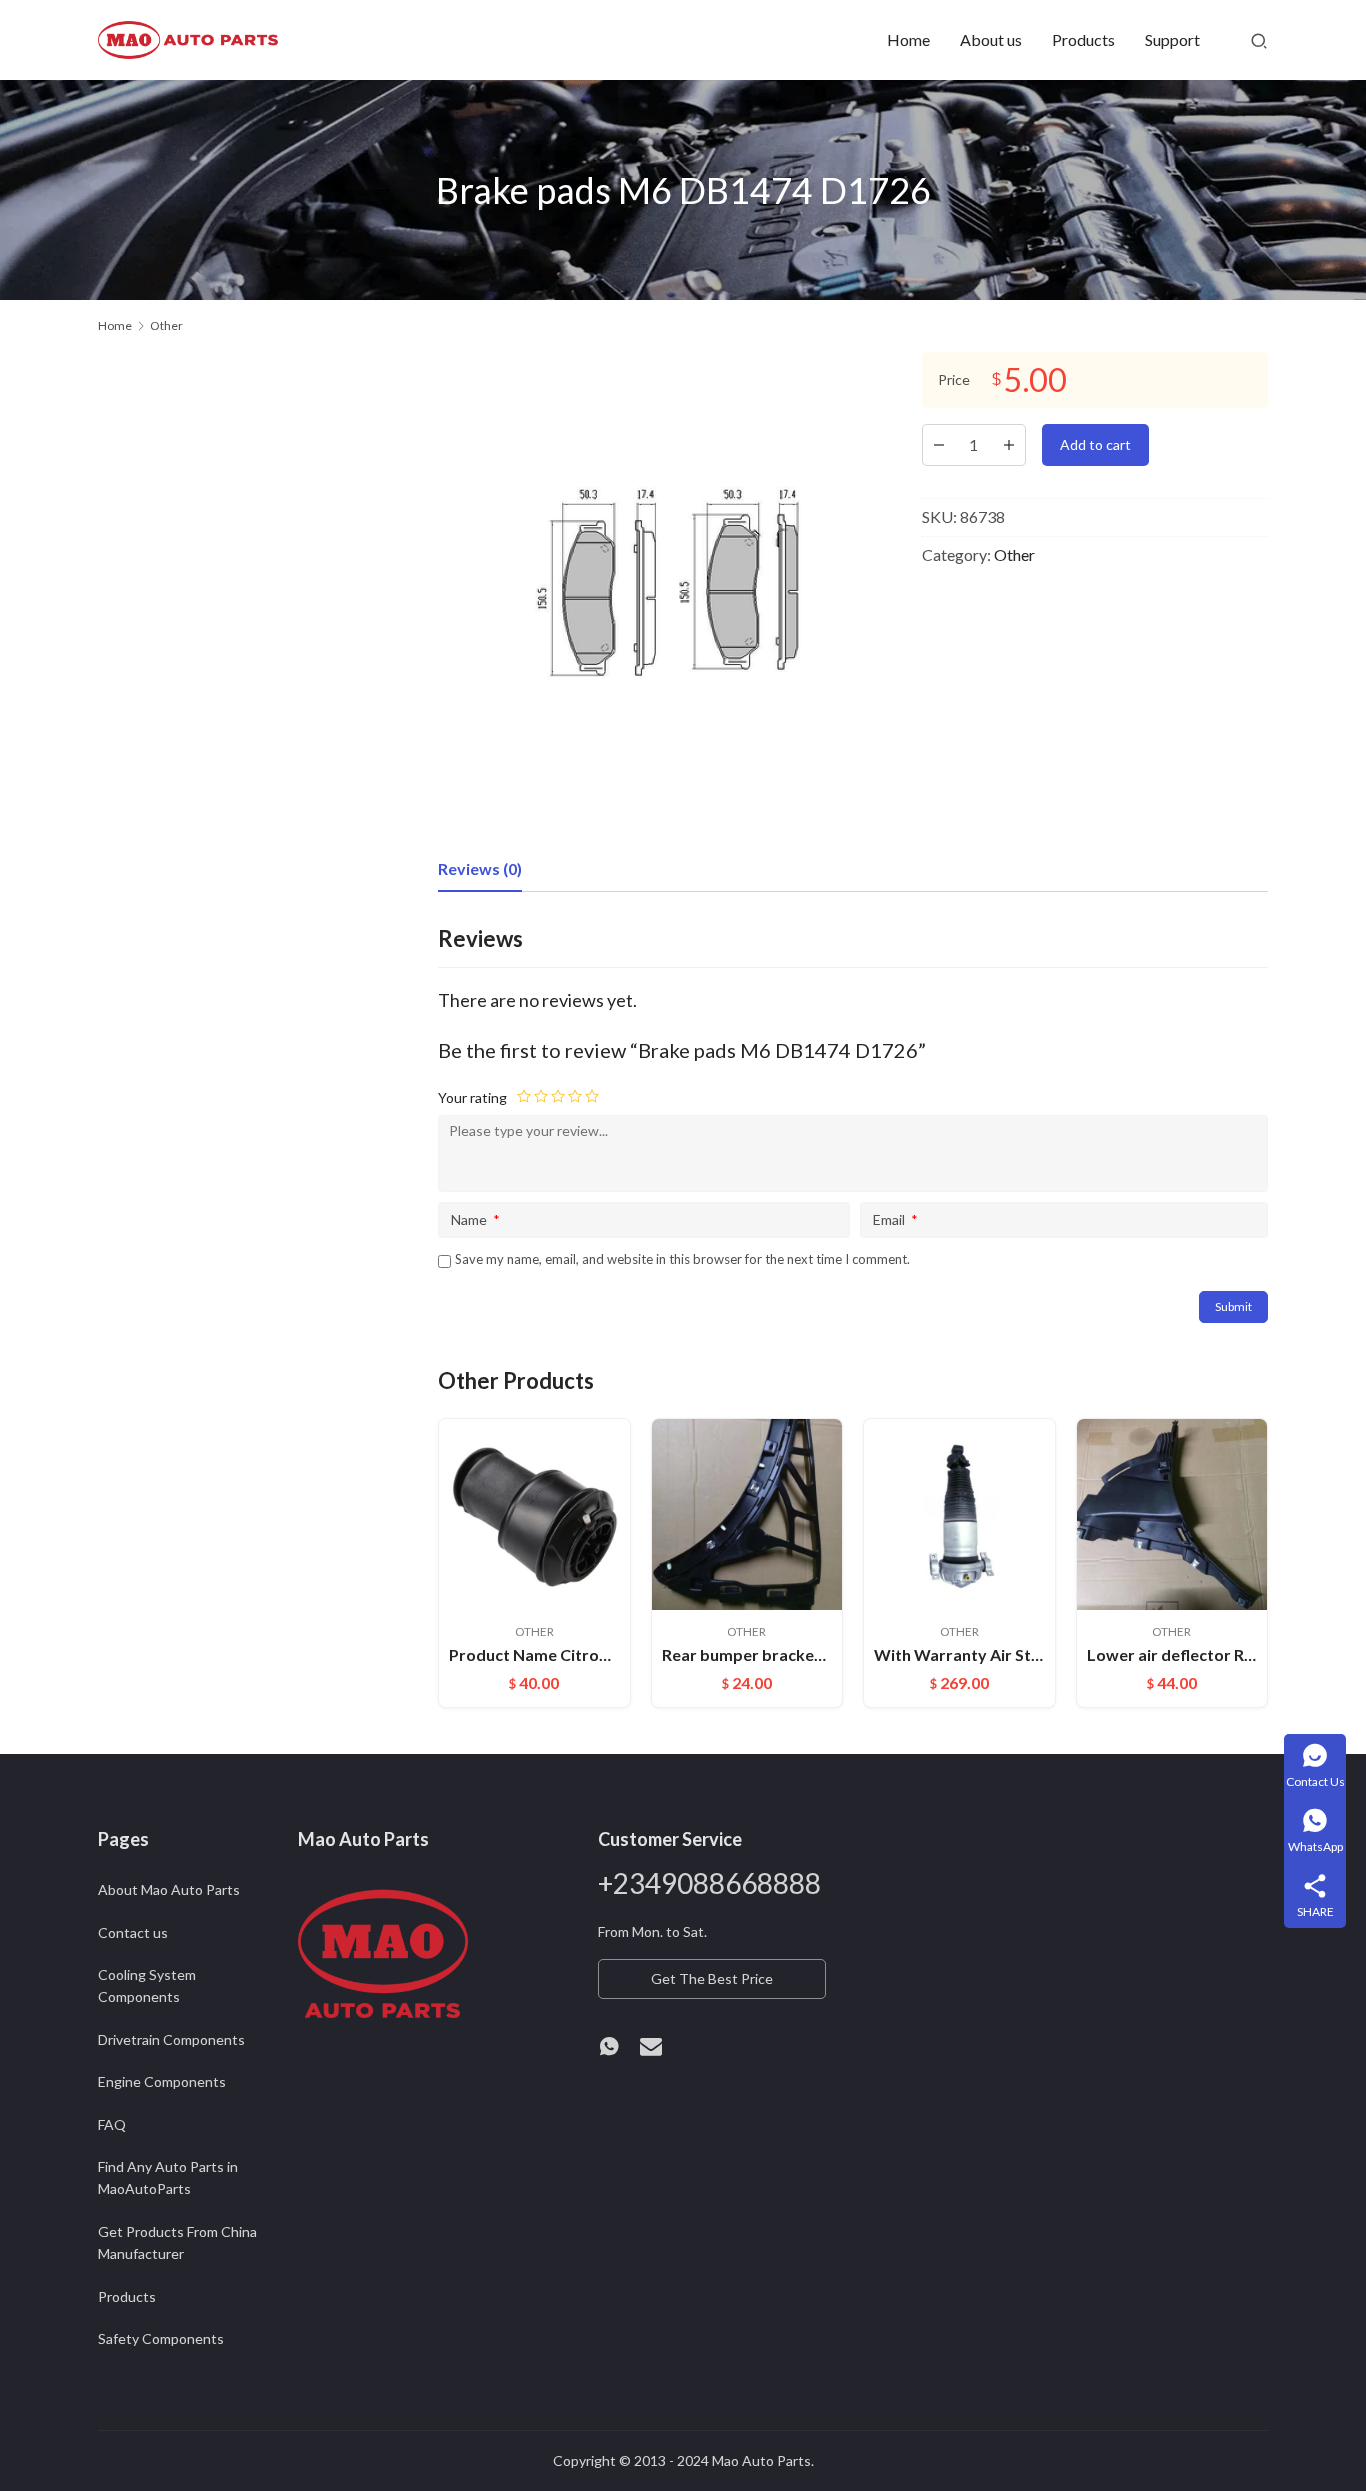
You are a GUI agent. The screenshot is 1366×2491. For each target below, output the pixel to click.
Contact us (133, 1932)
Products (1083, 39)
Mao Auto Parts (761, 2460)
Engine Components (162, 2081)
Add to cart (1095, 444)
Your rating (472, 1097)
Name (475, 1219)
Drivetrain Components (171, 2039)
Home (908, 39)
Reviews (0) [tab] (480, 868)
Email (895, 1219)
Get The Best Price (712, 1978)
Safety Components (161, 2338)
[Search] (1259, 40)
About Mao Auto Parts (169, 1889)
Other (1014, 554)
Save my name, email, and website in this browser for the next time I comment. (682, 1259)
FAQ (112, 2124)
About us (991, 39)
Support (1172, 39)
